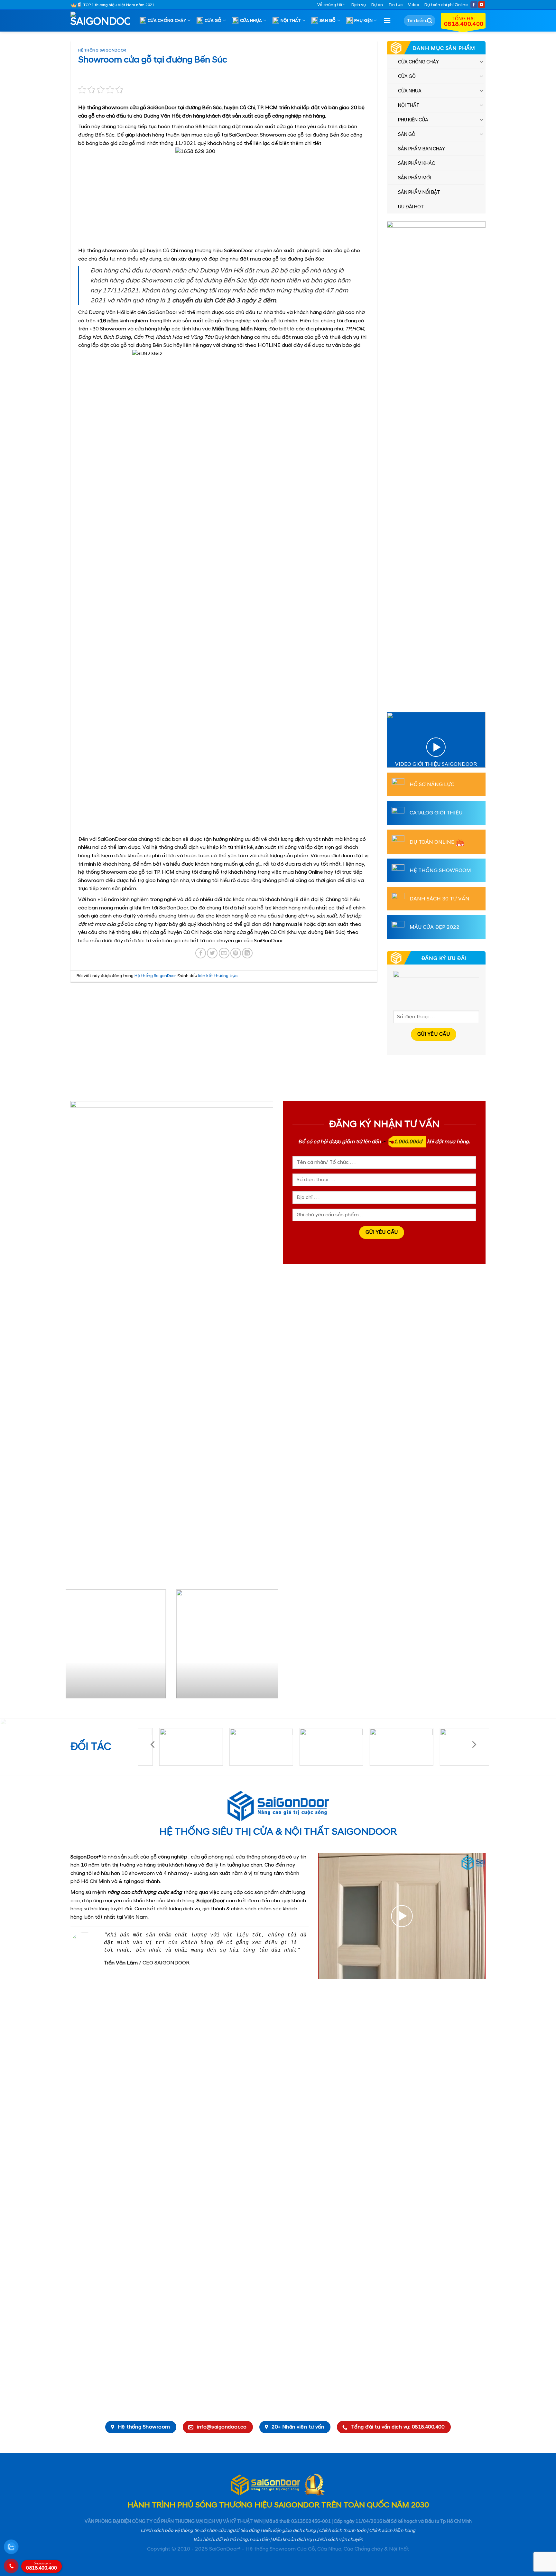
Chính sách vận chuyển (339, 2540)
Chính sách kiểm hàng (392, 2531)
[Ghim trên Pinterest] (236, 953)
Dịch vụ (359, 5)
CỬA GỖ (213, 21)
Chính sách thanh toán (343, 2531)
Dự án (377, 5)
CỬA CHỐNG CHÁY (167, 21)
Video (413, 5)
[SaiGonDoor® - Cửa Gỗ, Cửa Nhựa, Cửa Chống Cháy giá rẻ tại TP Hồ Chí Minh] (103, 21)
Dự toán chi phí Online (446, 5)
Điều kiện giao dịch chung (289, 2531)
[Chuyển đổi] (482, 62)
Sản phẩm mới (414, 178)
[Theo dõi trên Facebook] (474, 5)
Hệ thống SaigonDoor (102, 51)
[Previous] (78, 1646)
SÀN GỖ (328, 21)
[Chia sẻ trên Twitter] (212, 953)
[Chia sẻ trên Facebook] (201, 953)
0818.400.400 (42, 2567)
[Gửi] (430, 21)
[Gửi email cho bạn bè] (224, 953)
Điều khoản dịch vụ (292, 2540)
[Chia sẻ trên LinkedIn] (247, 953)
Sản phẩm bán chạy (422, 149)
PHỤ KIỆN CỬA (413, 120)
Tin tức (395, 5)
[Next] (266, 1646)
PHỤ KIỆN (363, 21)
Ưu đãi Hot (411, 207)
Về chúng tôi (330, 5)
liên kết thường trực (218, 976)
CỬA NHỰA (251, 21)
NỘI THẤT (291, 21)
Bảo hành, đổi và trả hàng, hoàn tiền (231, 2540)
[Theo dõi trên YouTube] (482, 5)
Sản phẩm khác (417, 164)
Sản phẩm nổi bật (419, 193)
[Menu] (387, 20)
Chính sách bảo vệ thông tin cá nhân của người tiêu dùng (200, 2531)
